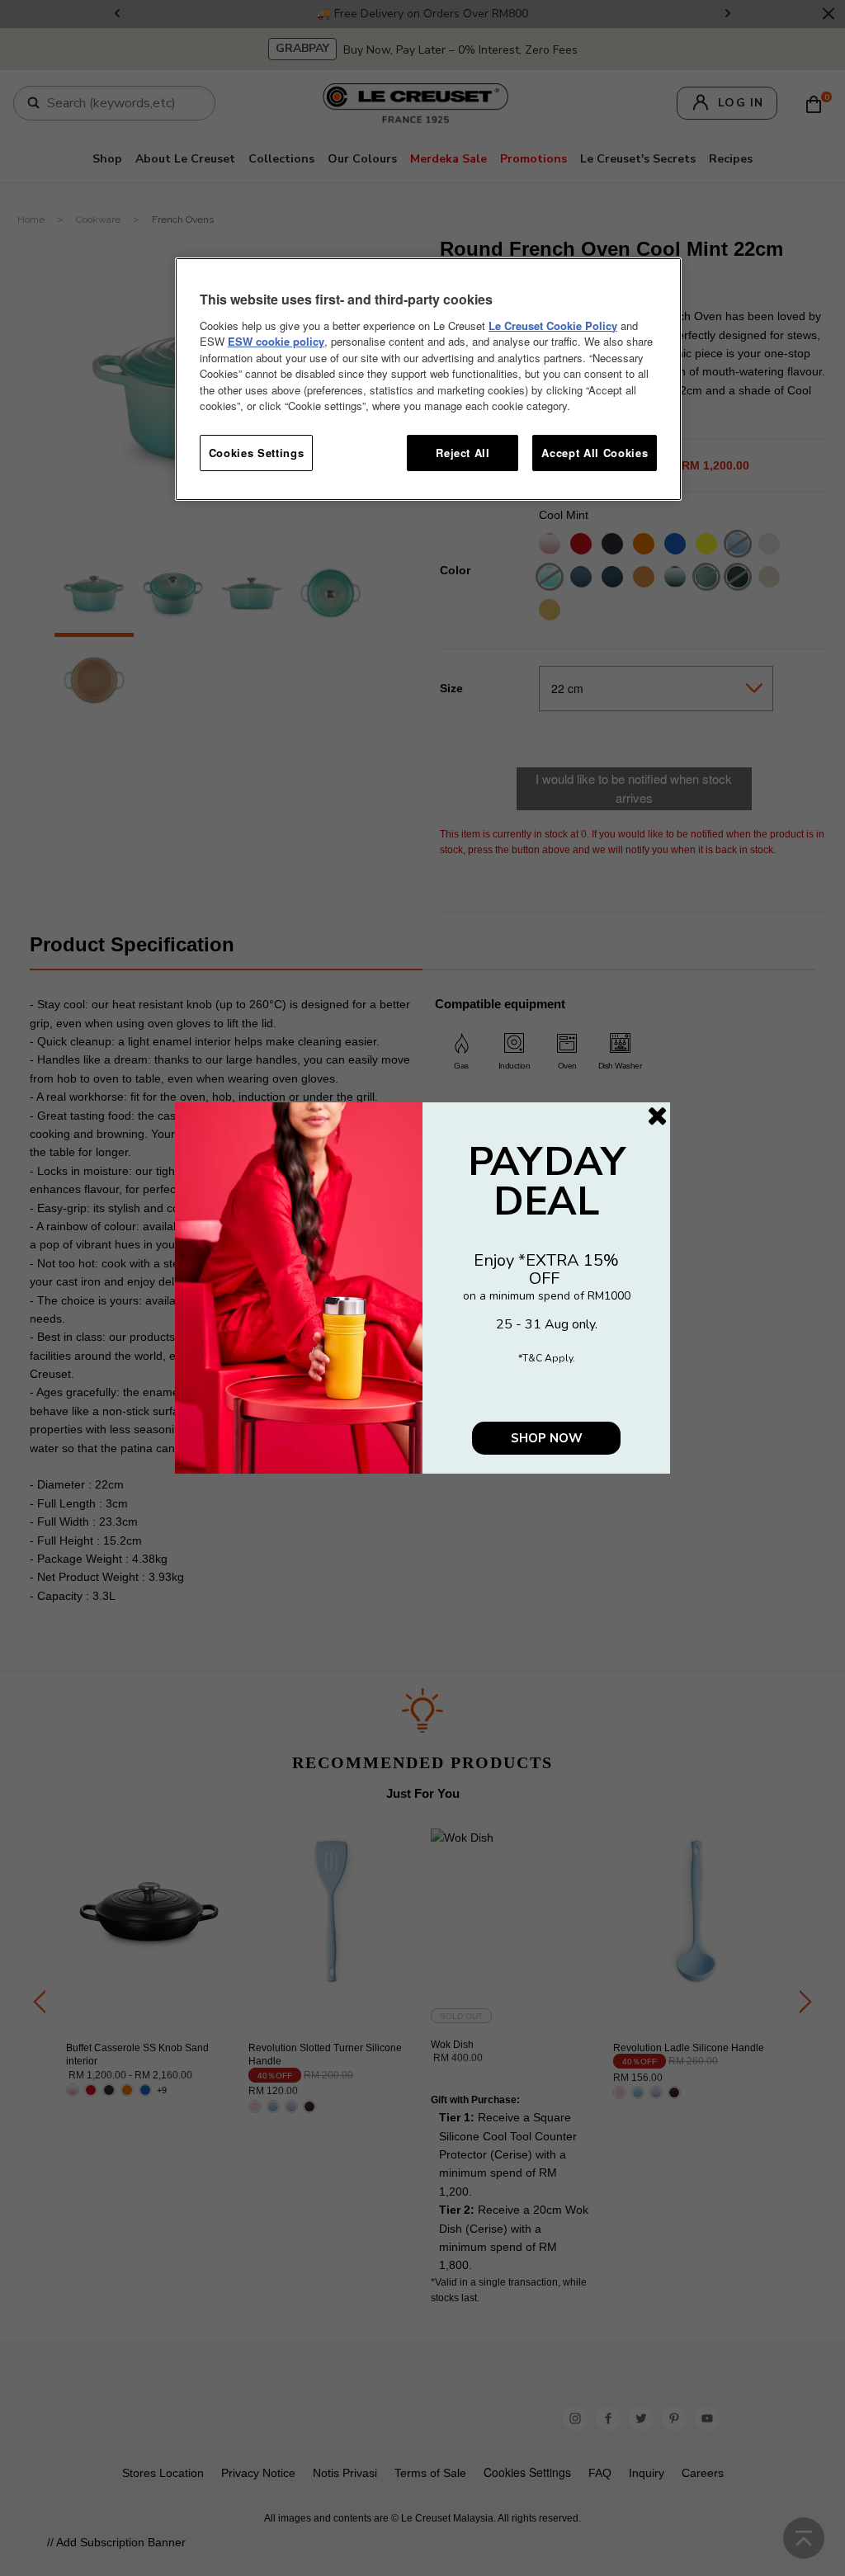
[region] (428, 379)
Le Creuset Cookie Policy (553, 326)
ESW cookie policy (276, 341)
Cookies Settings (256, 453)
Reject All (463, 453)
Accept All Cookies (595, 453)
